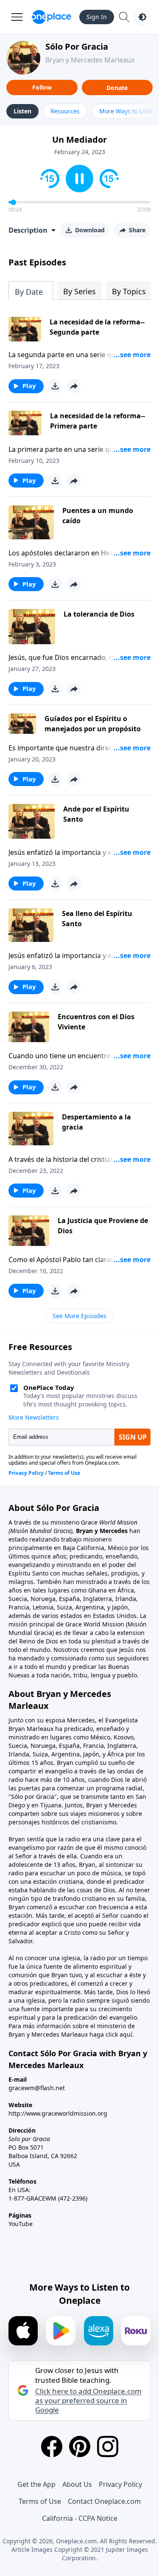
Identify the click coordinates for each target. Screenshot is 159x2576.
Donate (117, 88)
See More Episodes (79, 1316)
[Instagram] (108, 2446)
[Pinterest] (80, 2446)
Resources (65, 111)
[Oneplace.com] (52, 17)
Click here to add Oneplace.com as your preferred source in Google (88, 2401)
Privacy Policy (120, 2484)
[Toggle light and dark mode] (142, 17)
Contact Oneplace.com (104, 2501)
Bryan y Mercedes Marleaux (90, 60)
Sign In (97, 17)
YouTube (21, 2224)
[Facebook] (52, 2446)
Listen (22, 111)
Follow (42, 87)
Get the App (36, 2484)
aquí (126, 2034)
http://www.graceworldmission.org (58, 2113)
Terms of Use (40, 2501)
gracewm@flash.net (37, 2088)
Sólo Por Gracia (77, 47)
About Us (77, 2484)
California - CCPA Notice (80, 2518)
